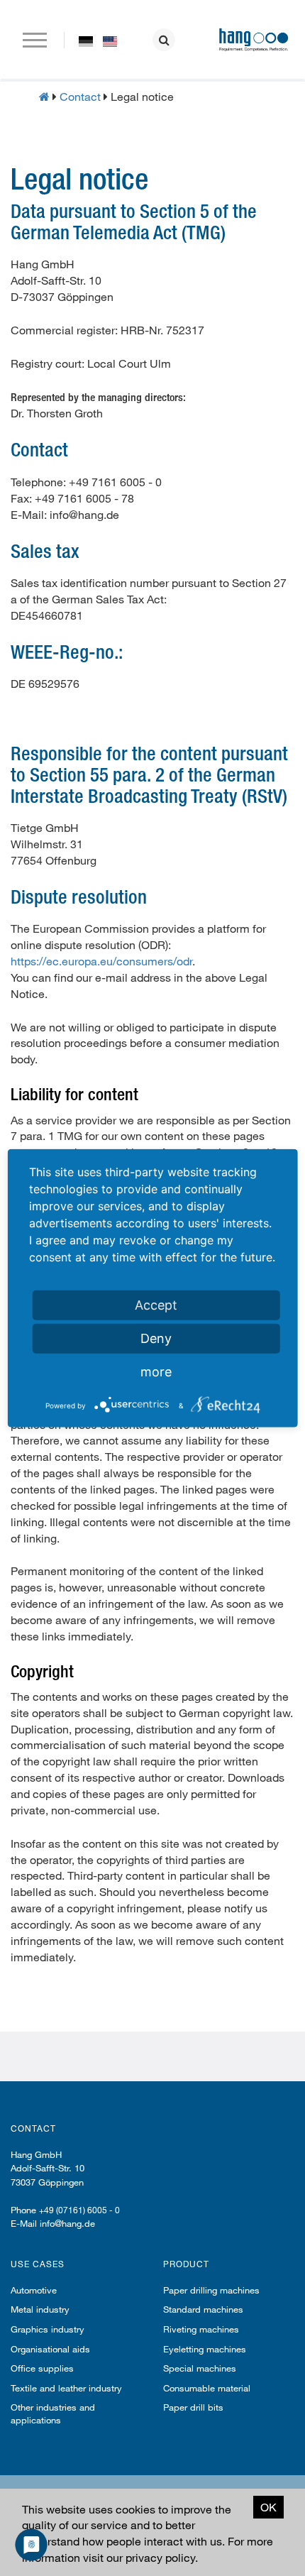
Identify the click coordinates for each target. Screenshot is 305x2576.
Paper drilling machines (211, 2290)
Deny (156, 1338)
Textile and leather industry (66, 2388)
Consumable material (207, 2388)
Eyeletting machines (205, 2349)
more (156, 1371)
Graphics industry (48, 2329)
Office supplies (42, 2368)
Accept (156, 1304)
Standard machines (203, 2309)
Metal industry (40, 2309)
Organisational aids (50, 2349)
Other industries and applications (53, 2413)
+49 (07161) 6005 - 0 (79, 2210)
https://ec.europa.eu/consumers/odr (101, 961)
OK (268, 2507)
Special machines (200, 2368)
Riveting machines (201, 2329)
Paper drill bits (193, 2407)
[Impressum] (86, 40)
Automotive (34, 2290)
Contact (80, 96)
